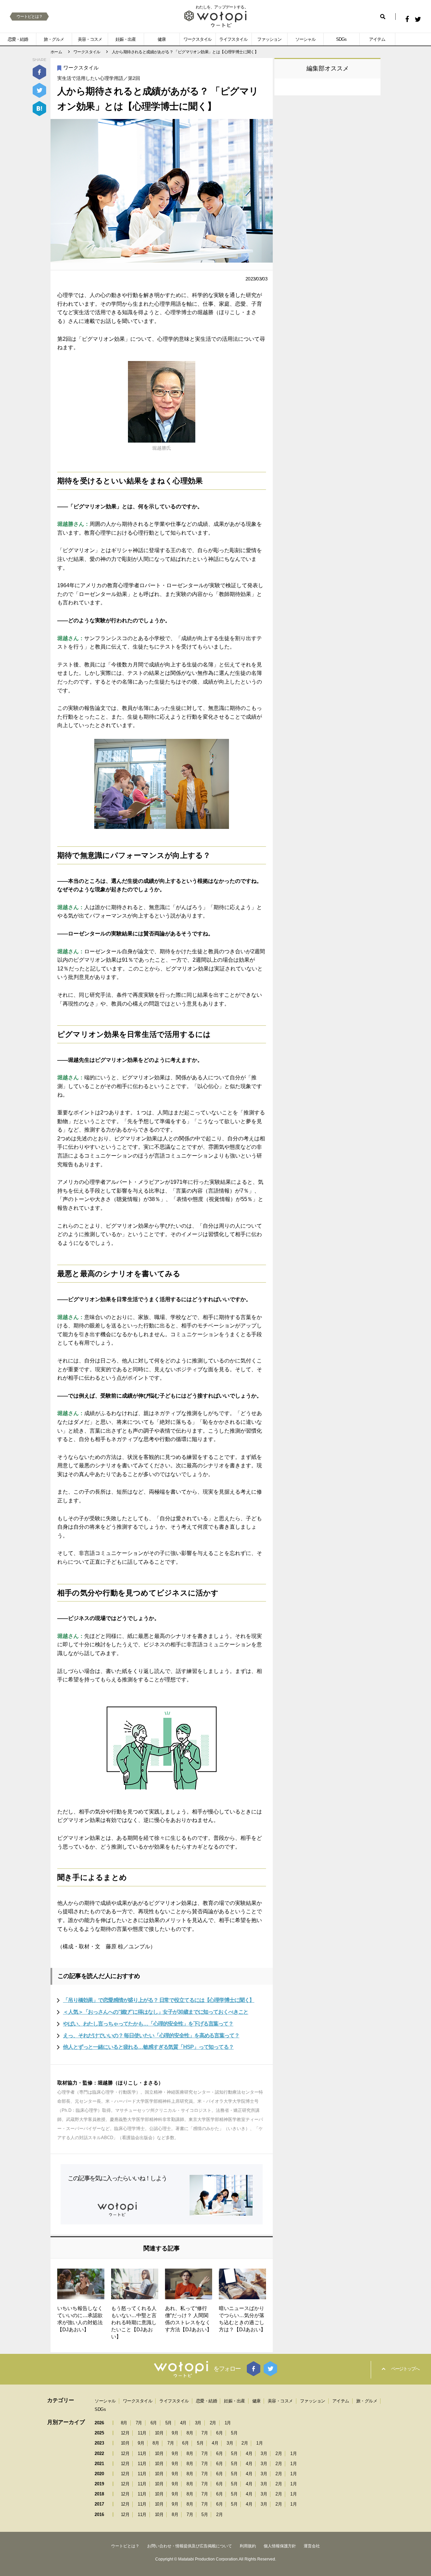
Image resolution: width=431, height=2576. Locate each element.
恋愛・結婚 (18, 39)
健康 (162, 39)
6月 (154, 2423)
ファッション (269, 39)
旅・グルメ (54, 39)
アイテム (377, 39)
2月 (213, 2423)
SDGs (341, 39)
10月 (159, 2433)
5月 (169, 2423)
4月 (183, 2423)
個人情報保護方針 (280, 2546)
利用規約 (248, 2546)
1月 (228, 2423)
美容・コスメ (90, 39)
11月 (142, 2433)
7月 (139, 2423)
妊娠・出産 (126, 39)
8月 (124, 2423)
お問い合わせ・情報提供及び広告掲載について (190, 2546)
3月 (198, 2423)
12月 (125, 2433)
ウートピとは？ (29, 17)
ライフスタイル (233, 39)
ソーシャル (305, 39)
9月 (175, 2433)
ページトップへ (405, 2369)
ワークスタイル (198, 39)
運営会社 (312, 2546)
